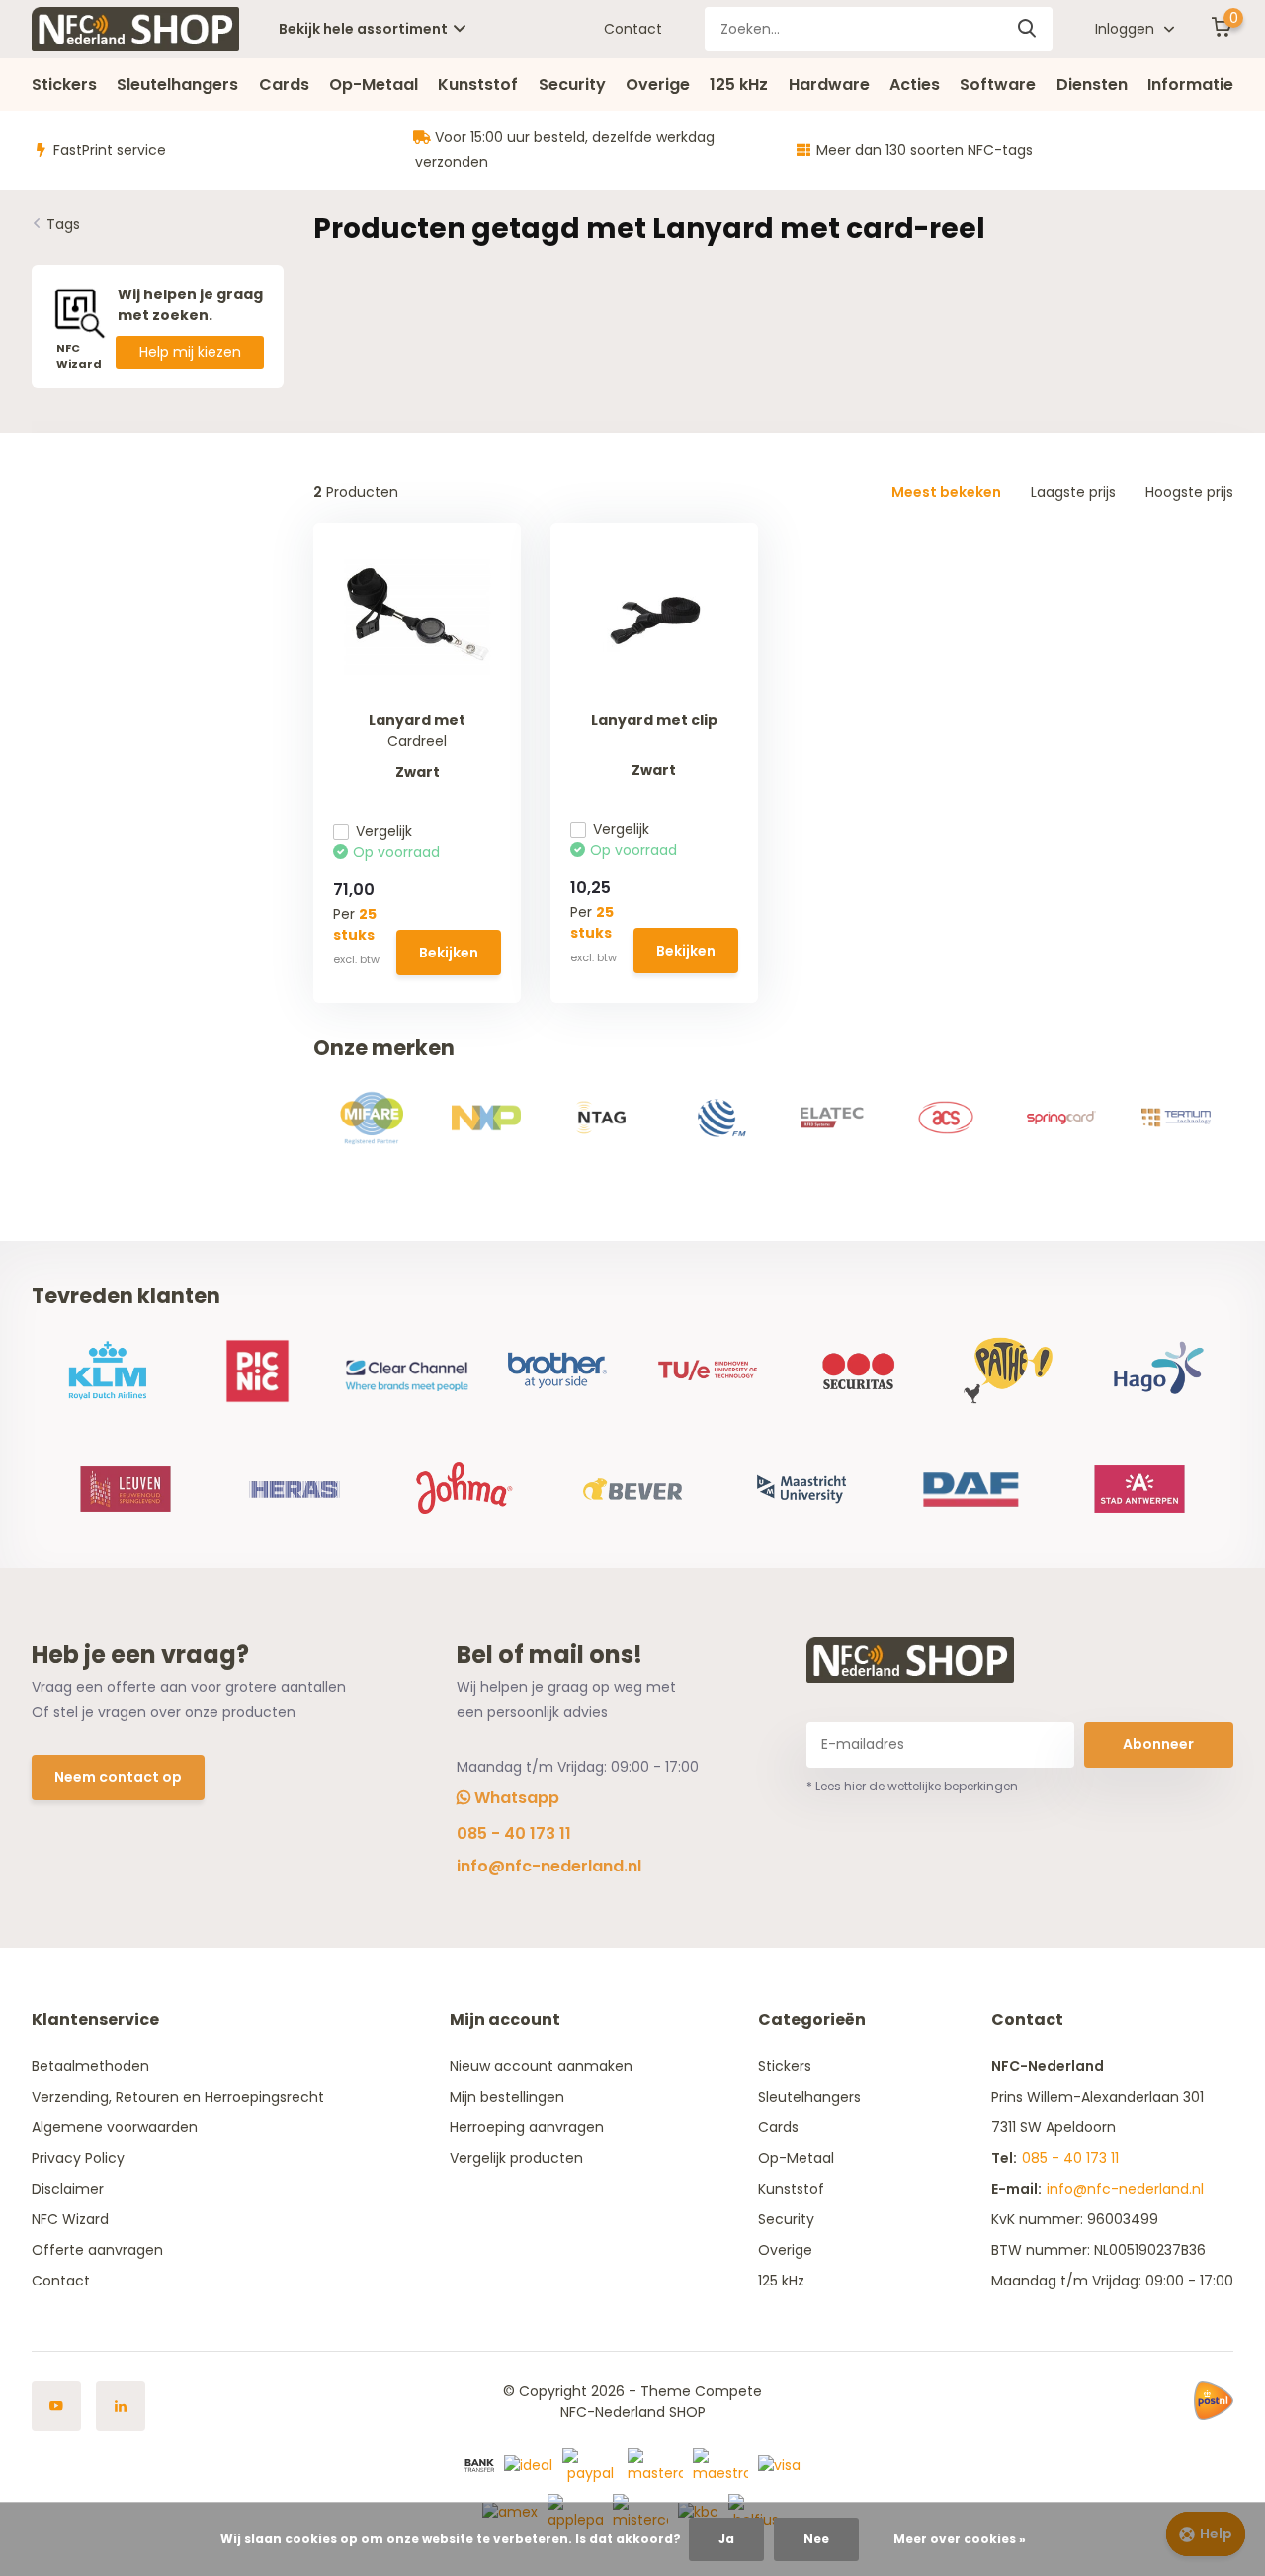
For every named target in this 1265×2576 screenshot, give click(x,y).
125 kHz (739, 84)
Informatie (1190, 84)
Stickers (64, 84)
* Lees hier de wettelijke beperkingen (912, 1786)
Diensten (1092, 84)
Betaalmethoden (90, 2066)
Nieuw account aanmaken (541, 2066)
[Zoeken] (1028, 29)
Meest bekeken (946, 492)
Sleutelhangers (177, 84)
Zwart (418, 772)
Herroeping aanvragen (527, 2127)
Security (572, 84)
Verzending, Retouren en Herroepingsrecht (178, 2097)
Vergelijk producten (516, 2158)
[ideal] (528, 2464)
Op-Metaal (374, 84)
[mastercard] (655, 2464)
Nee (816, 2539)
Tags (63, 224)
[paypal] (590, 2464)
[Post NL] (1214, 2401)
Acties (915, 84)
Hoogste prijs (1189, 492)
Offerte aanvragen (97, 2250)
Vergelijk (384, 831)
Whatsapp (515, 1798)
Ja (726, 2539)
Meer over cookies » (960, 2539)
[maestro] (720, 2464)
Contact (633, 29)
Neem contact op (118, 1777)
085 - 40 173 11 (514, 1833)
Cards (284, 84)
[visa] (779, 2464)
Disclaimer (68, 2189)
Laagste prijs (1073, 492)
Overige (658, 84)
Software (998, 84)
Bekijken (449, 953)
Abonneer (1158, 1744)
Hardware (829, 84)
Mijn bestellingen (507, 2097)
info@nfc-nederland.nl (549, 1866)
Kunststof (478, 84)
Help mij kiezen (190, 352)
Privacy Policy (78, 2158)
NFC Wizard (70, 2219)
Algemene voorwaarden (115, 2127)
